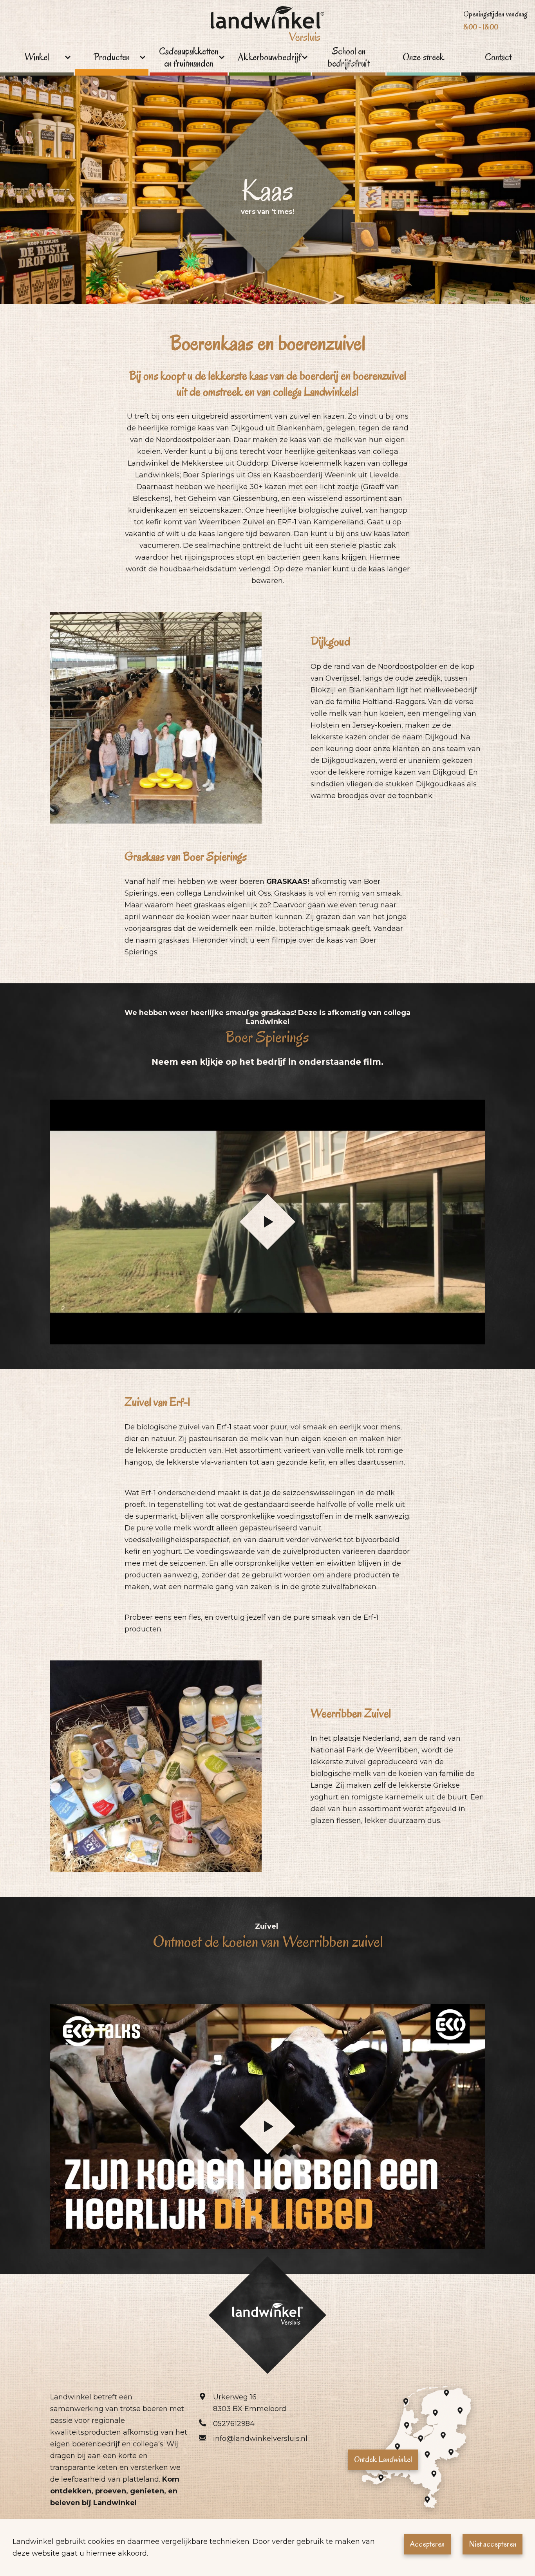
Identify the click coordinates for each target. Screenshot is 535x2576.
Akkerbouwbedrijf (270, 57)
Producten (112, 57)
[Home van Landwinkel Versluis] (267, 26)
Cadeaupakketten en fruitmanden (189, 58)
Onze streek (424, 57)
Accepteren (427, 2544)
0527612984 (234, 2424)
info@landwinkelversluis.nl (260, 2439)
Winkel (37, 57)
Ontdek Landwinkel (383, 2459)
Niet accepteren (493, 2544)
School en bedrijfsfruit (349, 58)
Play (267, 1222)
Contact (498, 57)
